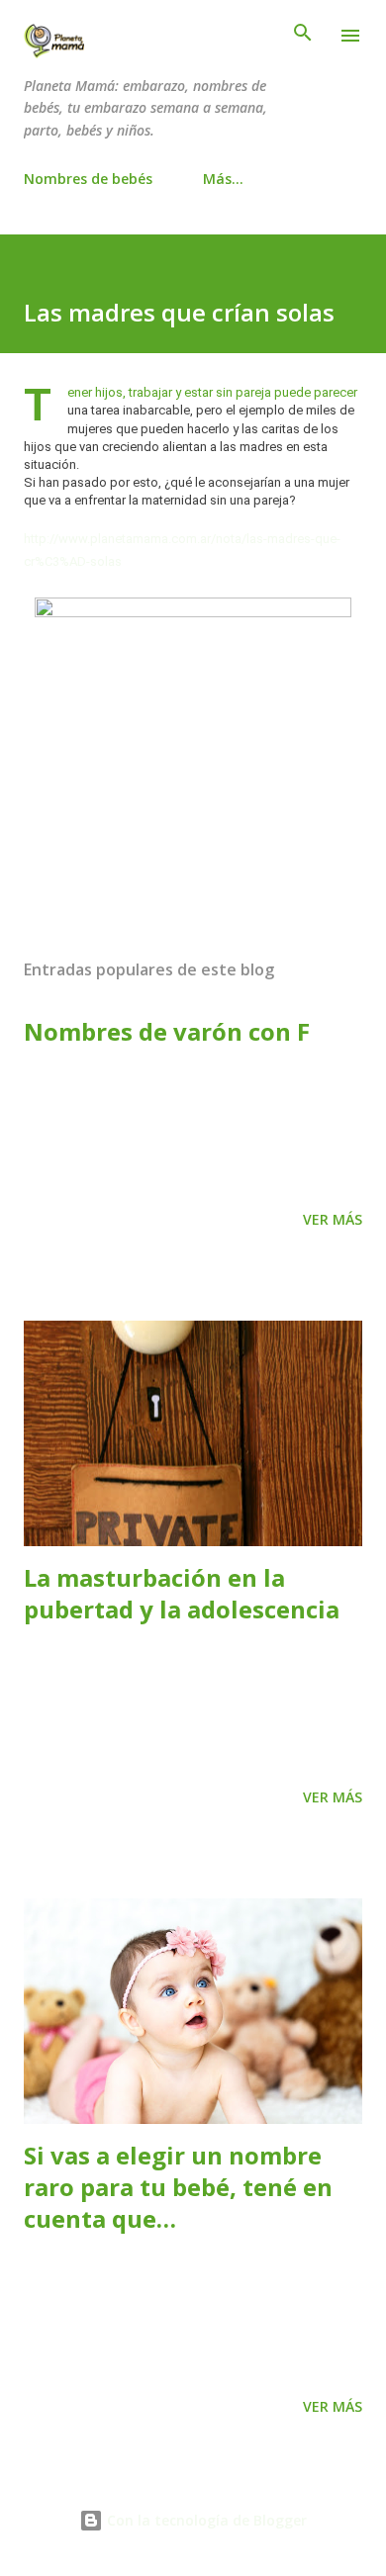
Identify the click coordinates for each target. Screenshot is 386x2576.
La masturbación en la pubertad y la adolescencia (182, 1593)
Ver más (333, 1219)
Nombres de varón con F (167, 1031)
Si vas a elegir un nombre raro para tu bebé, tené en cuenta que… (178, 2187)
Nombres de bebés (88, 179)
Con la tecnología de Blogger (205, 2520)
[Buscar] (303, 36)
